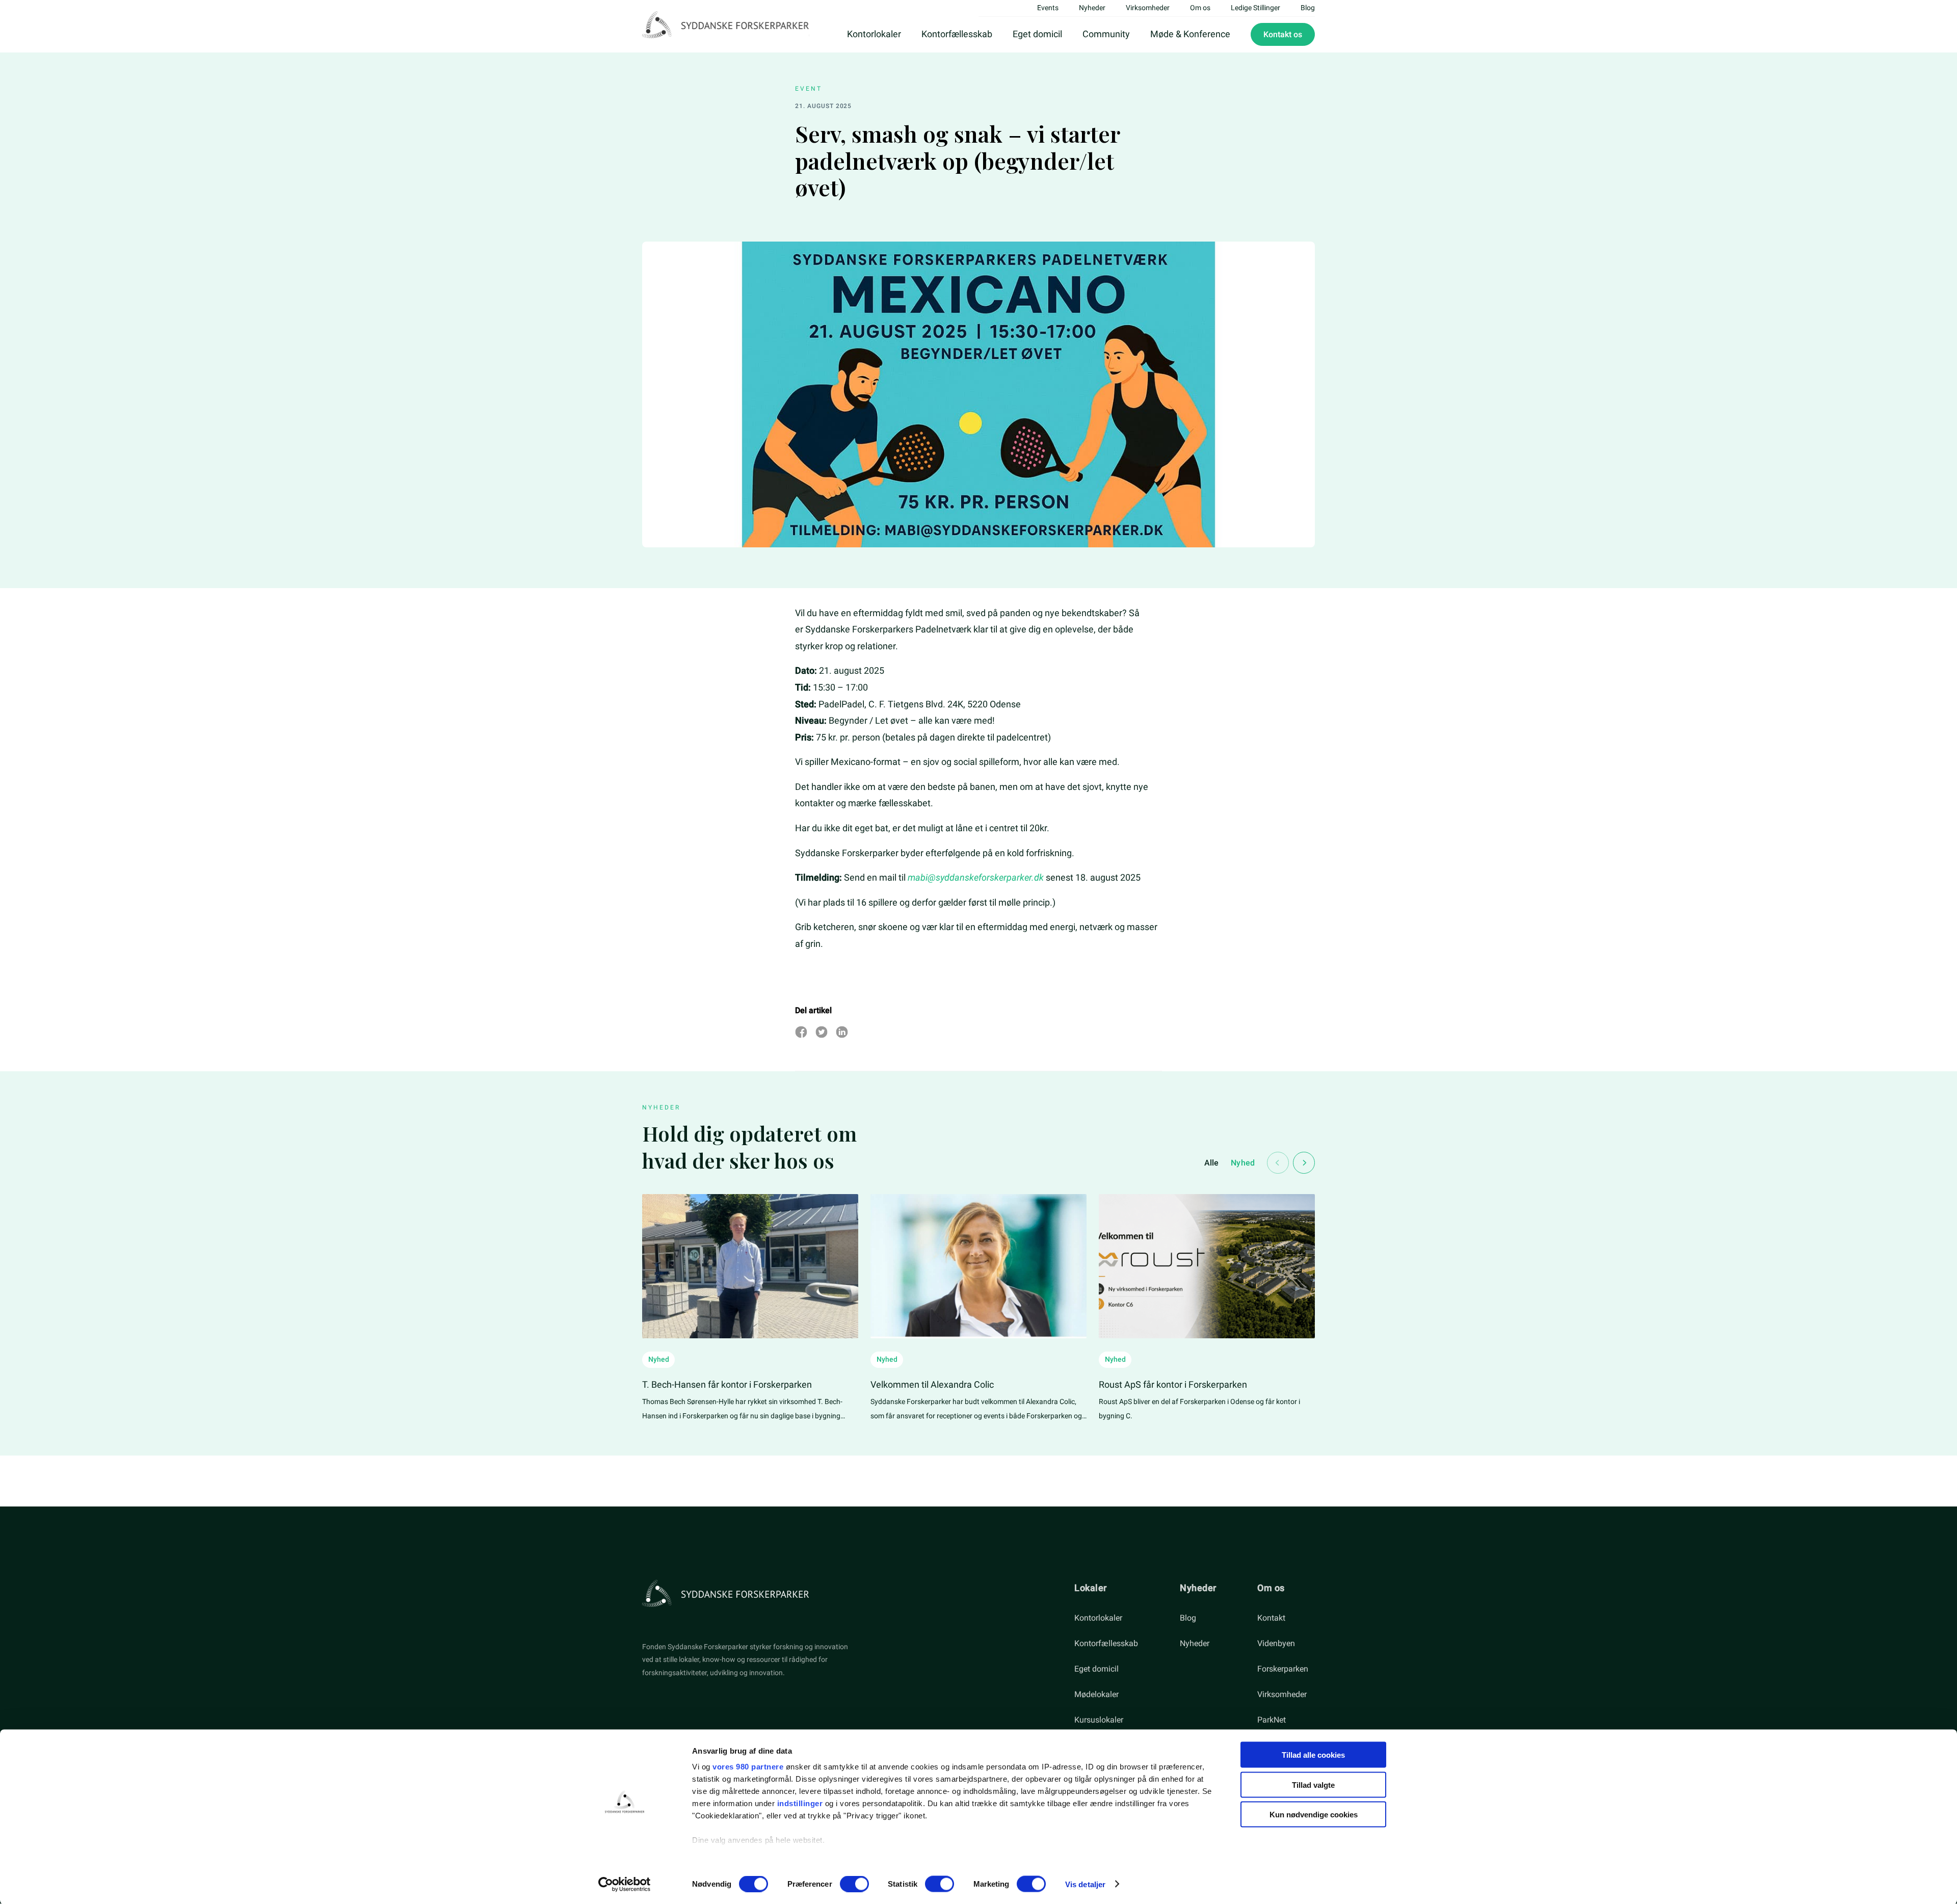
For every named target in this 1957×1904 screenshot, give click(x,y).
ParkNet (1272, 1720)
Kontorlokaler (874, 34)
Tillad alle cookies (1313, 1755)
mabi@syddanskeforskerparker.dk (976, 877)
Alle (1212, 1163)
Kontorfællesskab (957, 34)
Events (1048, 8)
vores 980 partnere (748, 1767)
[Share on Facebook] (801, 1032)
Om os (1200, 8)
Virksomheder (1148, 8)
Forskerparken (1283, 1669)
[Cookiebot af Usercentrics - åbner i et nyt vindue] (625, 1884)
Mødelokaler (1096, 1694)
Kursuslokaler (1099, 1720)
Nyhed (1243, 1163)
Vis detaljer (1085, 1884)
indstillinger (800, 1803)
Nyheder (1092, 8)
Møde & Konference (1190, 34)
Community (1106, 34)
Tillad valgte (1313, 1784)
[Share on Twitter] (822, 1032)
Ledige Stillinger (1255, 8)
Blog (1308, 8)
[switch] (854, 1884)
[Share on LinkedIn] (842, 1032)
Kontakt (1271, 1618)
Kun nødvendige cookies (1314, 1815)
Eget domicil (1037, 34)
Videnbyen (1276, 1643)
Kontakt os (1283, 34)
